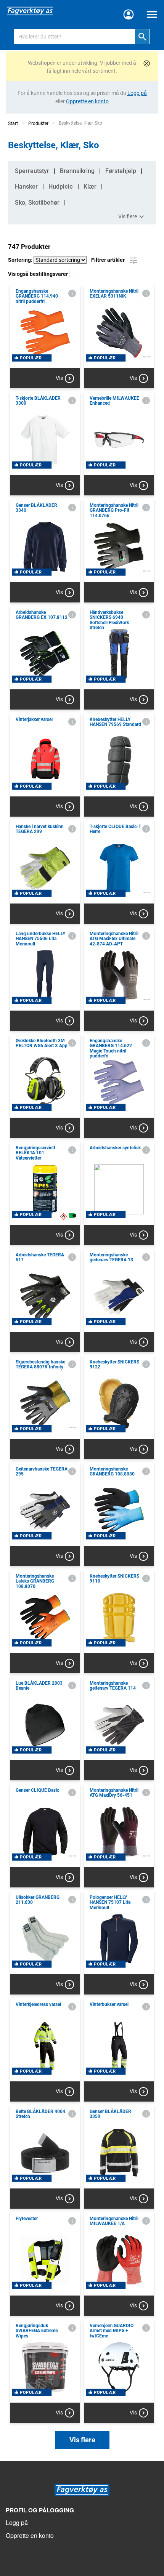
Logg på (17, 2522)
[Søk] (142, 37)
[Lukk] (147, 63)
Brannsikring (77, 171)
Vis (59, 378)
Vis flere (128, 216)
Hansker (26, 187)
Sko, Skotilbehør (37, 203)
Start (13, 123)
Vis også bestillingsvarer (39, 274)
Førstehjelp (121, 171)
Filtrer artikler (109, 260)
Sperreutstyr (32, 171)
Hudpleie (61, 187)
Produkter (38, 123)
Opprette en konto (30, 2535)
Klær (90, 187)
